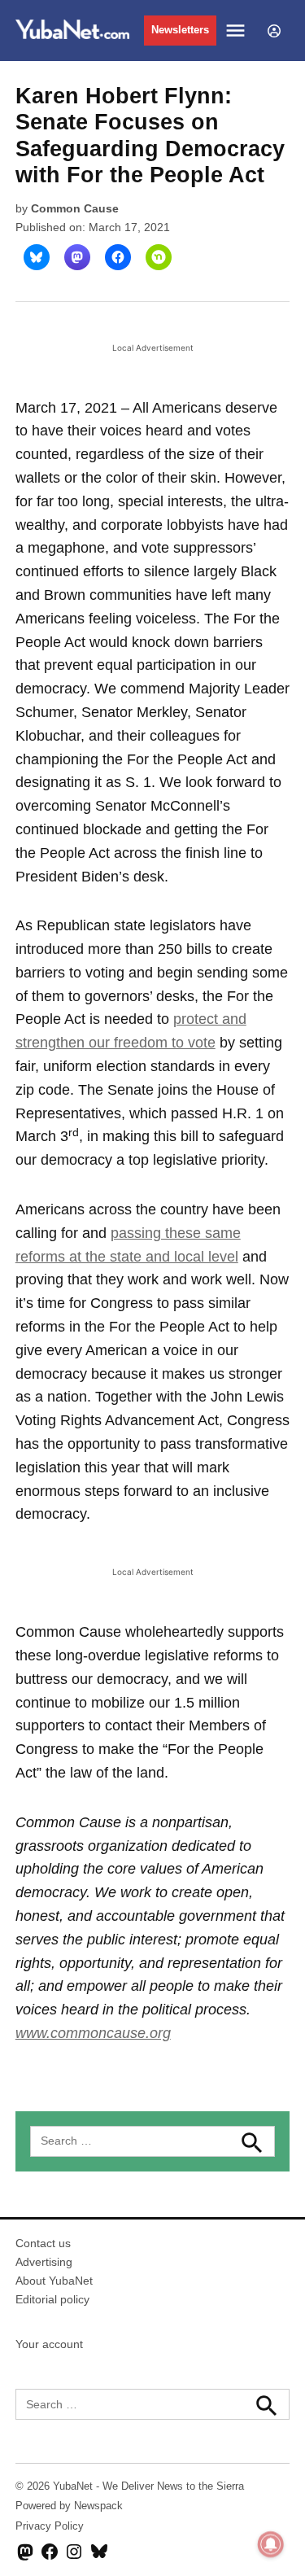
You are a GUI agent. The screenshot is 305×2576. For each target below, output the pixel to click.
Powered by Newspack (69, 2506)
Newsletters (180, 30)
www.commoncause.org (93, 2033)
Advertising (44, 2262)
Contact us (43, 2243)
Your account (49, 2344)
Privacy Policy (50, 2526)
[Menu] (237, 31)
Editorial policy (52, 2299)
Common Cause (75, 208)
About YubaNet (54, 2281)
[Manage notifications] (271, 2544)
